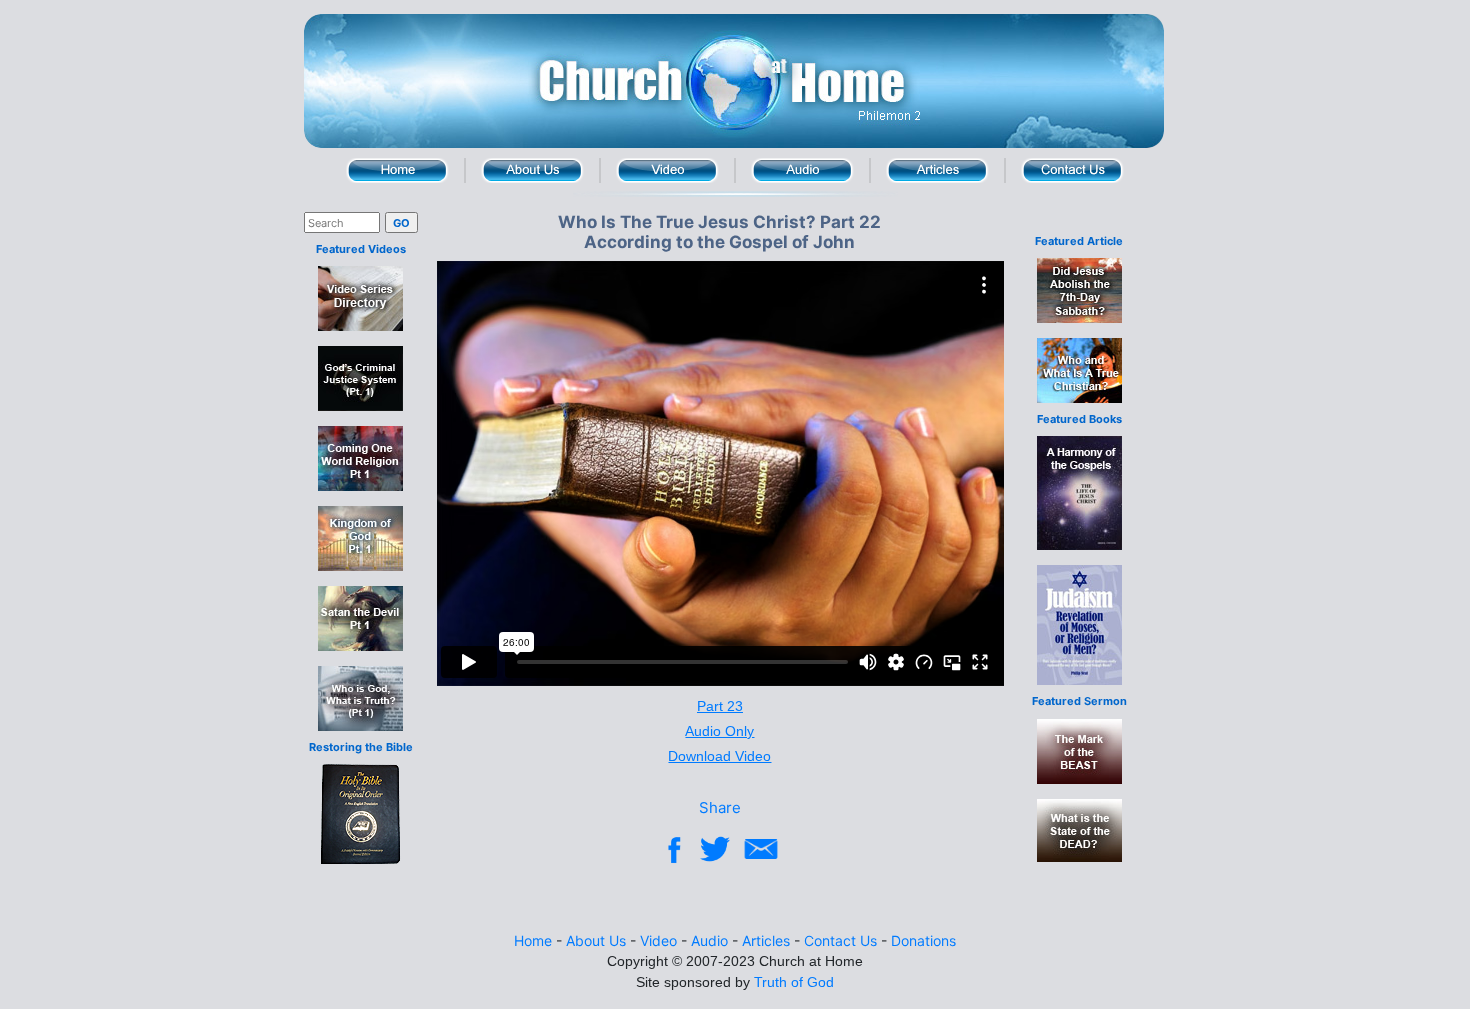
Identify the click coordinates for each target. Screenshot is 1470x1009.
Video (667, 170)
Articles (937, 170)
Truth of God (794, 982)
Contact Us (1072, 170)
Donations (923, 940)
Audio (802, 170)
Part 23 (720, 706)
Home (397, 170)
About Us (532, 170)
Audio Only (719, 731)
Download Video (719, 756)
